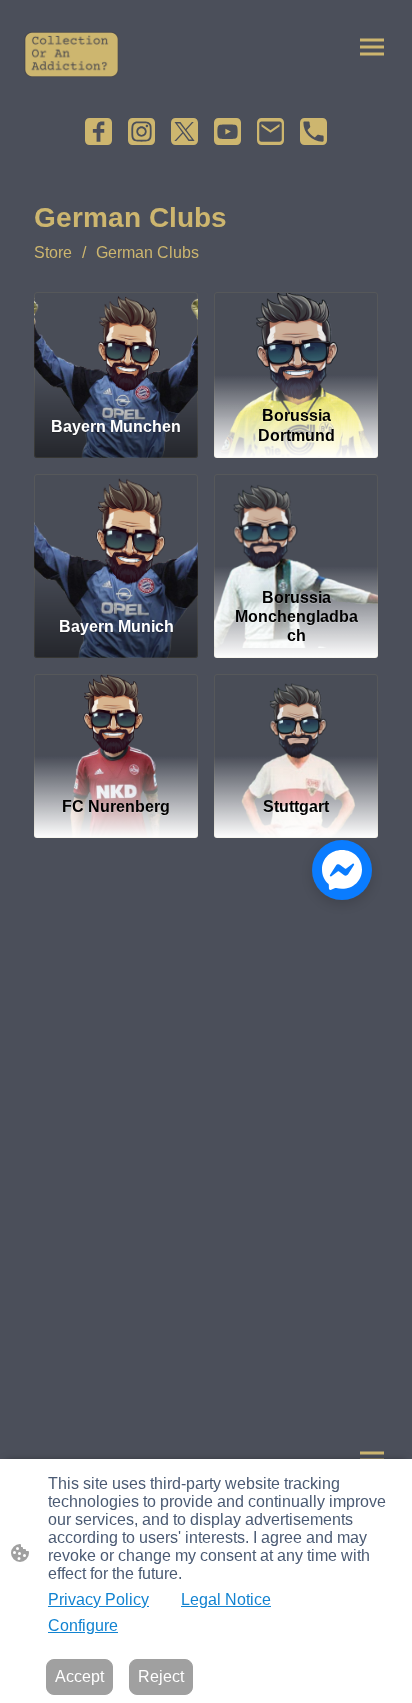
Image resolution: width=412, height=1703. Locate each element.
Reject (161, 1676)
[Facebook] (98, 131)
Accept (79, 1676)
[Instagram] (141, 131)
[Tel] (313, 131)
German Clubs (147, 252)
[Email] (270, 131)
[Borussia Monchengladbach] (296, 527)
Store (53, 252)
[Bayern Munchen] (116, 345)
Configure (83, 1625)
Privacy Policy (98, 1599)
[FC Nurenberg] (116, 727)
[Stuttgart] (296, 727)
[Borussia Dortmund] (296, 345)
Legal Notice (226, 1599)
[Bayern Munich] (116, 527)
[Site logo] (71, 54)
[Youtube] (227, 131)
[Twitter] (184, 131)
